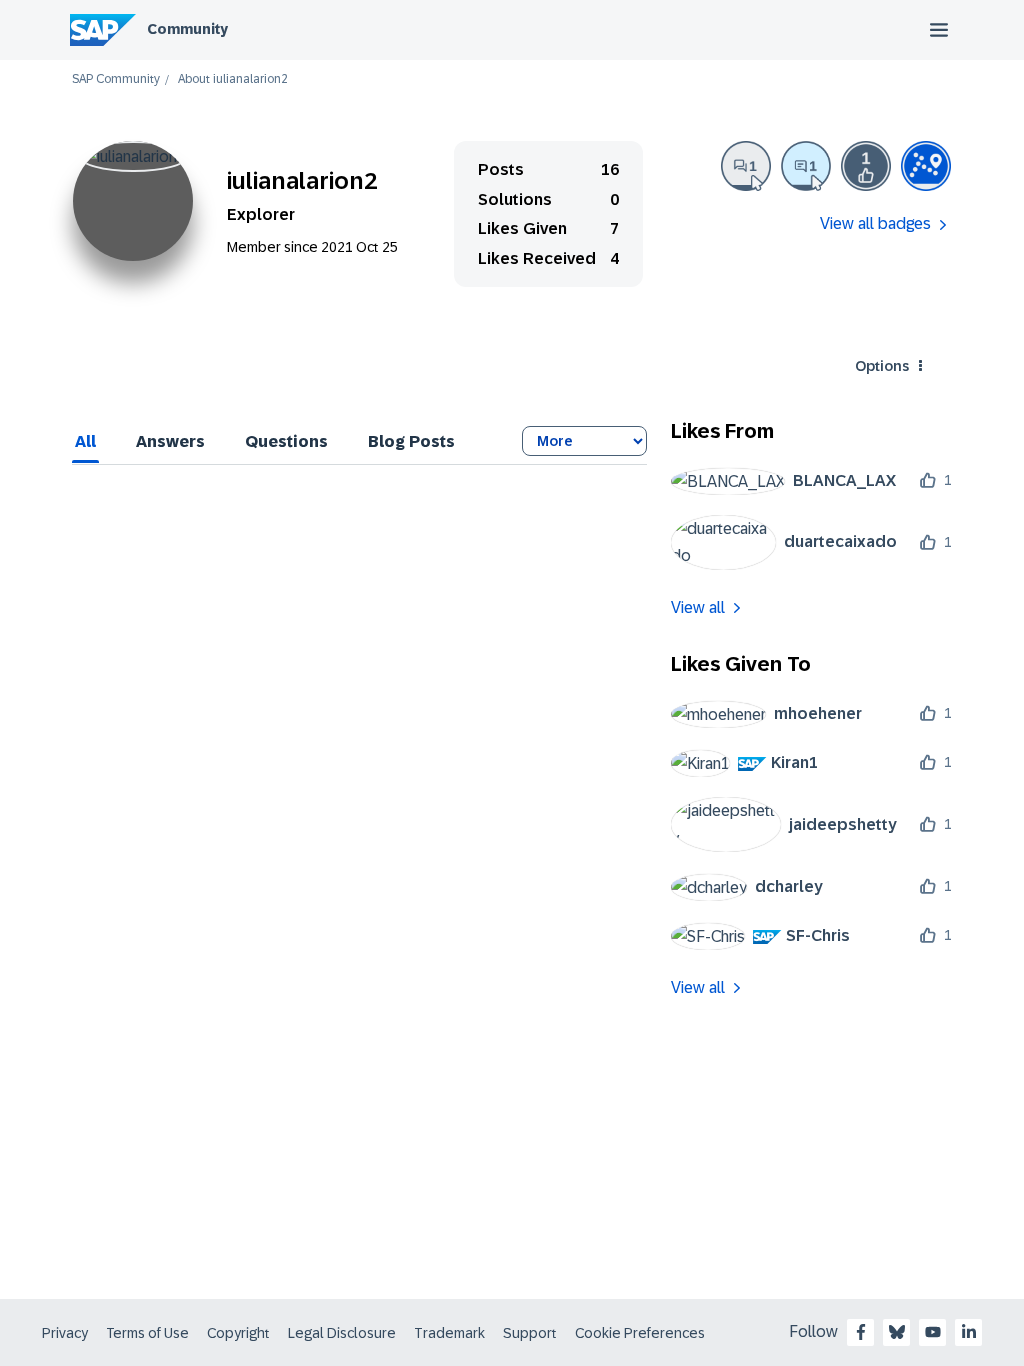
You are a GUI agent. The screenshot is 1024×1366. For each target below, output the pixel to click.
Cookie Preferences (640, 1333)
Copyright (238, 1333)
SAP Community (116, 79)
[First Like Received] (866, 166)
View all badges (875, 223)
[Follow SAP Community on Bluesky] (897, 1332)
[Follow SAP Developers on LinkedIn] (969, 1332)
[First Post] (746, 166)
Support (530, 1333)
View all (698, 607)
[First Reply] (806, 166)
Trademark (449, 1333)
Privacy (65, 1333)
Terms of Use (147, 1333)
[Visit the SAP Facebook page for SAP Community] (861, 1332)
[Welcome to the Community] (926, 166)
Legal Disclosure (342, 1333)
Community (187, 29)
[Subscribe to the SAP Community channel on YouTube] (933, 1332)
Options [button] (882, 366)
